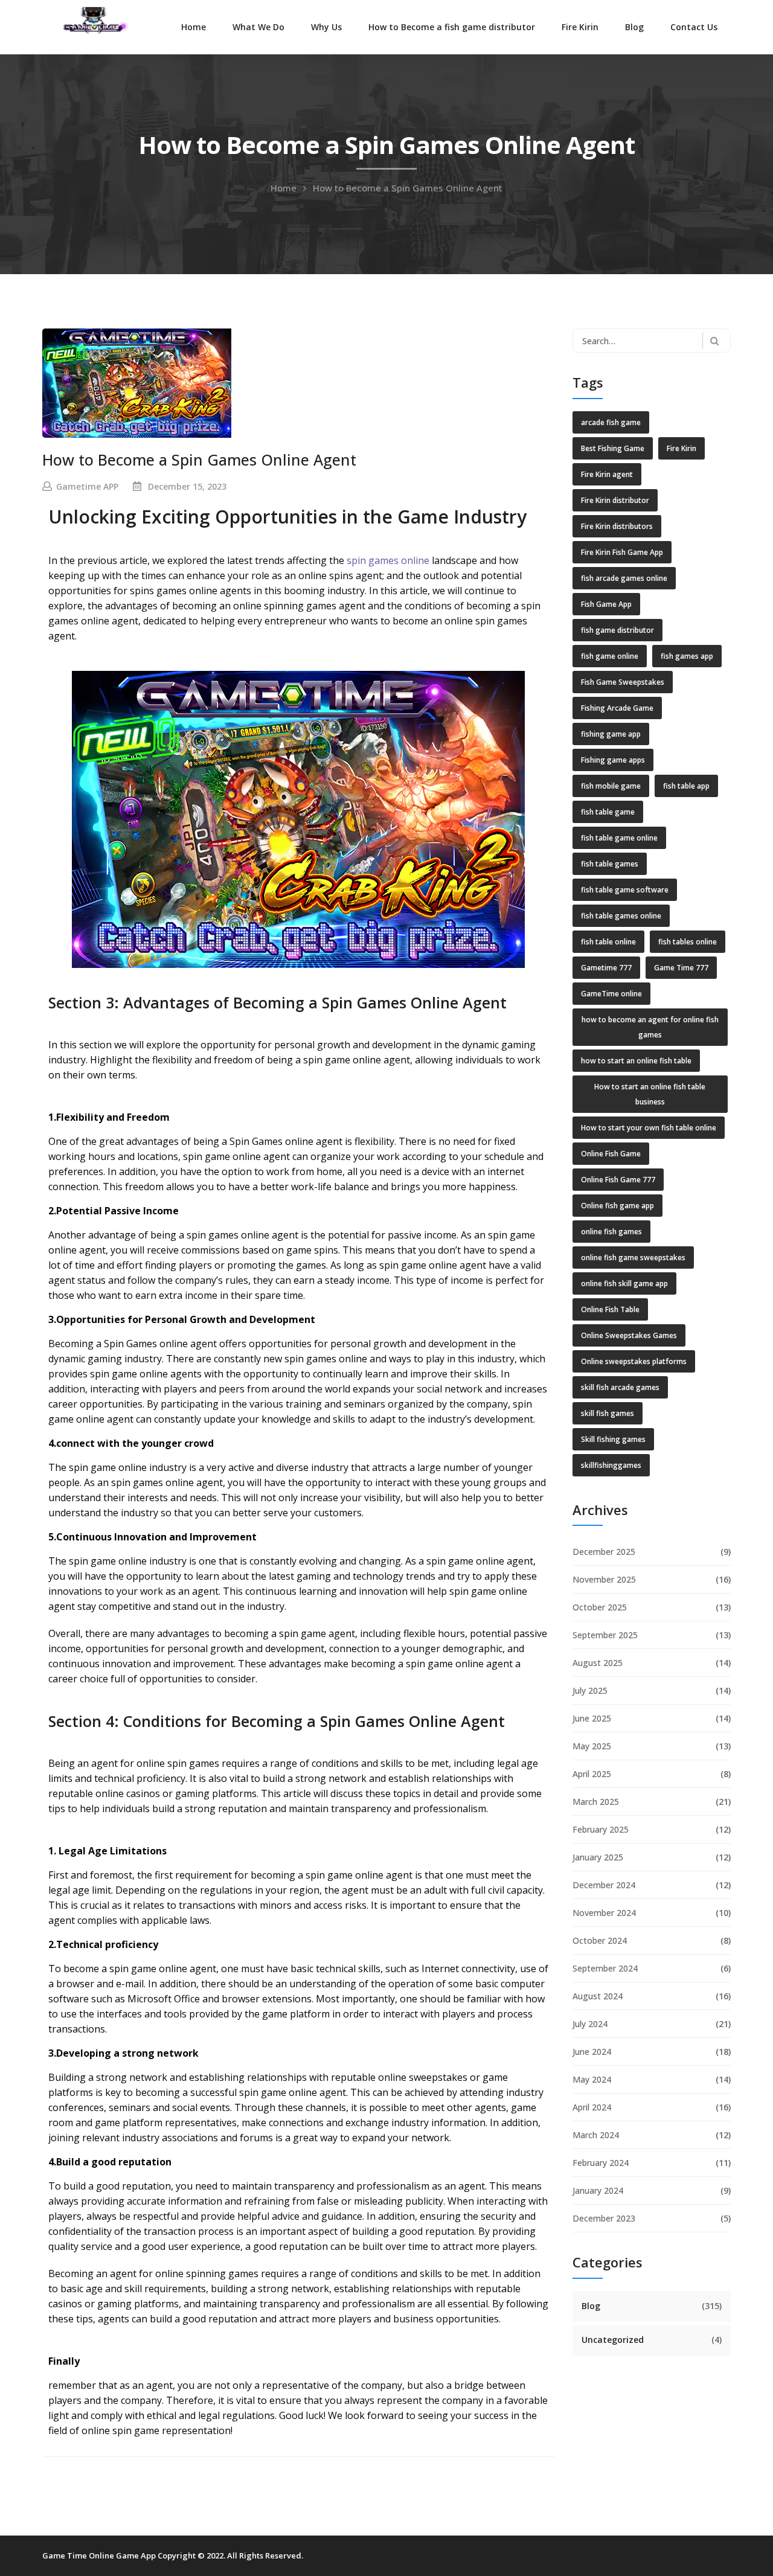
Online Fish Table (610, 1309)
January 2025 (598, 1857)
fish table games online (621, 916)
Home (194, 27)
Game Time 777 (681, 968)
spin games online (388, 560)
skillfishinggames (611, 1465)
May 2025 (592, 1746)
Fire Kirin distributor (615, 500)
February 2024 (601, 2163)
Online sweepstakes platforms (634, 1361)
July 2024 (590, 2024)
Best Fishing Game (613, 448)
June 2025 (592, 1718)
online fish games (611, 1232)
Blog (634, 27)
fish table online (608, 942)
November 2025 (604, 1579)
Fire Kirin (580, 27)
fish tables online (688, 942)
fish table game (608, 812)
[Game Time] (94, 19)
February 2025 (601, 1829)
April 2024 (592, 2107)
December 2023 (604, 2218)
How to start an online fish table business (650, 1094)
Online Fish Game (611, 1154)
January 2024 (598, 2190)
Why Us (326, 27)
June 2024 (592, 2052)
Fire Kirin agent (607, 474)
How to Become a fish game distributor (452, 27)
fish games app (687, 656)
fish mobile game (611, 786)
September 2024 (605, 1968)
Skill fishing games (613, 1439)
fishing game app (611, 734)
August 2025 (598, 1663)
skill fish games (608, 1413)
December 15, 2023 (187, 486)
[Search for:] (652, 341)
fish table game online (619, 838)
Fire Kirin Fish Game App (622, 552)
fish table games (610, 864)
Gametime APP (87, 486)
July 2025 (590, 1690)
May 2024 (592, 2079)
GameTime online (611, 994)
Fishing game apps (613, 760)
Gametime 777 (606, 968)
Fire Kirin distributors (617, 526)
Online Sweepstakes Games (629, 1335)
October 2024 (600, 1940)
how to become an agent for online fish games (650, 1027)
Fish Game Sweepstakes (623, 682)
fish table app (686, 786)
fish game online (610, 656)
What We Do (258, 27)
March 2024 (596, 2135)
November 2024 (604, 1913)
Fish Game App (606, 604)
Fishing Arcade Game (617, 708)
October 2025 (600, 1607)
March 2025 (596, 1802)
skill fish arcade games (620, 1387)
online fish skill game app (624, 1283)
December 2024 (604, 1885)
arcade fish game (611, 422)
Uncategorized (613, 2340)
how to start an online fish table (636, 1061)
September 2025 (605, 1635)
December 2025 (604, 1552)
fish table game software (625, 890)
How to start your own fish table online (649, 1128)
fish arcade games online (624, 578)
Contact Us (694, 27)
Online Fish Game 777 (618, 1180)
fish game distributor (617, 630)
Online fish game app (617, 1206)
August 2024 (598, 1996)
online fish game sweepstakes (633, 1258)
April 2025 (592, 1774)
